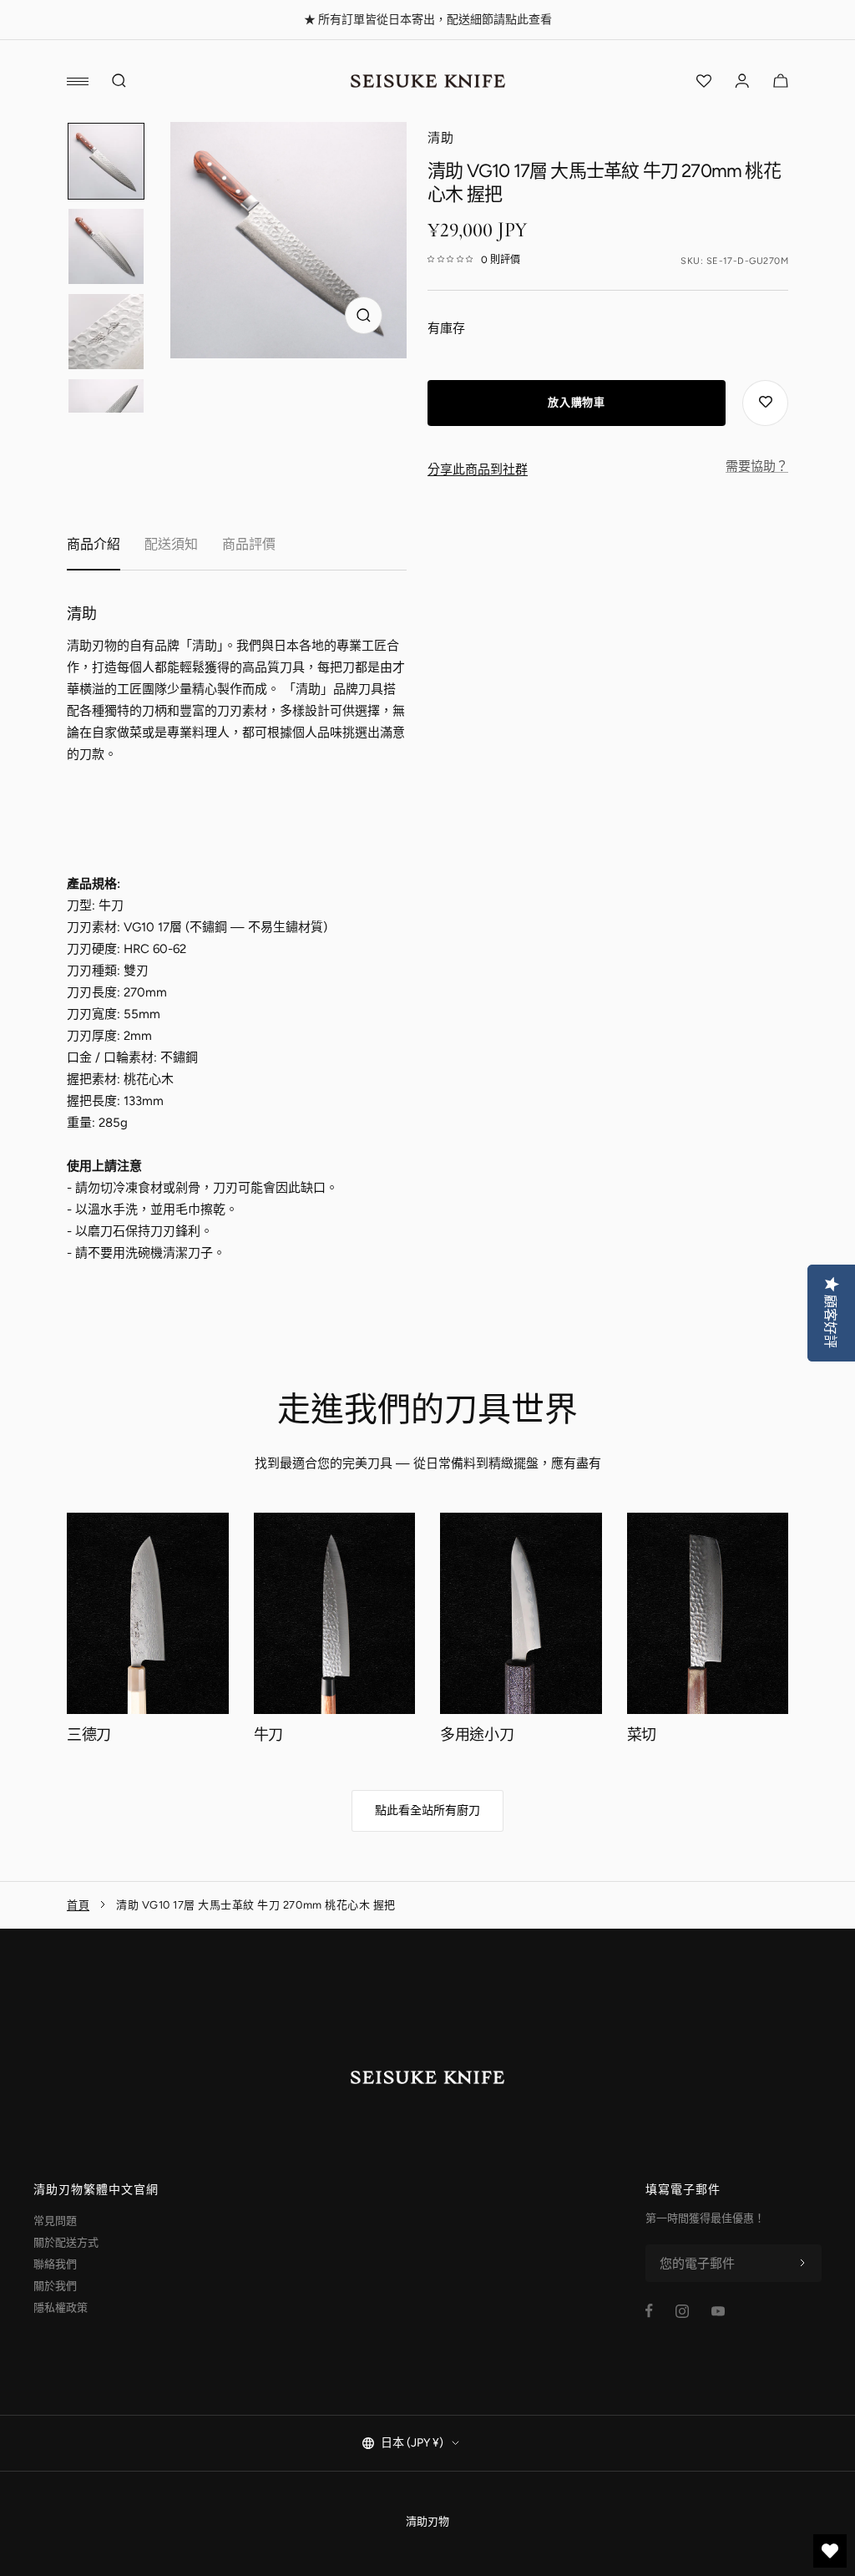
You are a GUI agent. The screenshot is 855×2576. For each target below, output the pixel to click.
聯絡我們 (55, 2264)
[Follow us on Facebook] (649, 2311)
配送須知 (171, 544)
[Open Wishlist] (704, 81)
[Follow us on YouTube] (718, 2311)
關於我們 (55, 2286)
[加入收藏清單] (765, 403)
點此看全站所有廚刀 (427, 1810)
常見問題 (55, 2221)
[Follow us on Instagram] (682, 2311)
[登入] (742, 81)
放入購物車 (576, 402)
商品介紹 (94, 544)
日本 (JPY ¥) (412, 2443)
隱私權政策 (61, 2307)
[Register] (802, 2264)
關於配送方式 (66, 2242)
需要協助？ (757, 466)
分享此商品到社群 (478, 469)
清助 (441, 138)
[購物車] (781, 81)
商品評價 (249, 544)
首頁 (78, 1905)
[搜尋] (119, 81)
